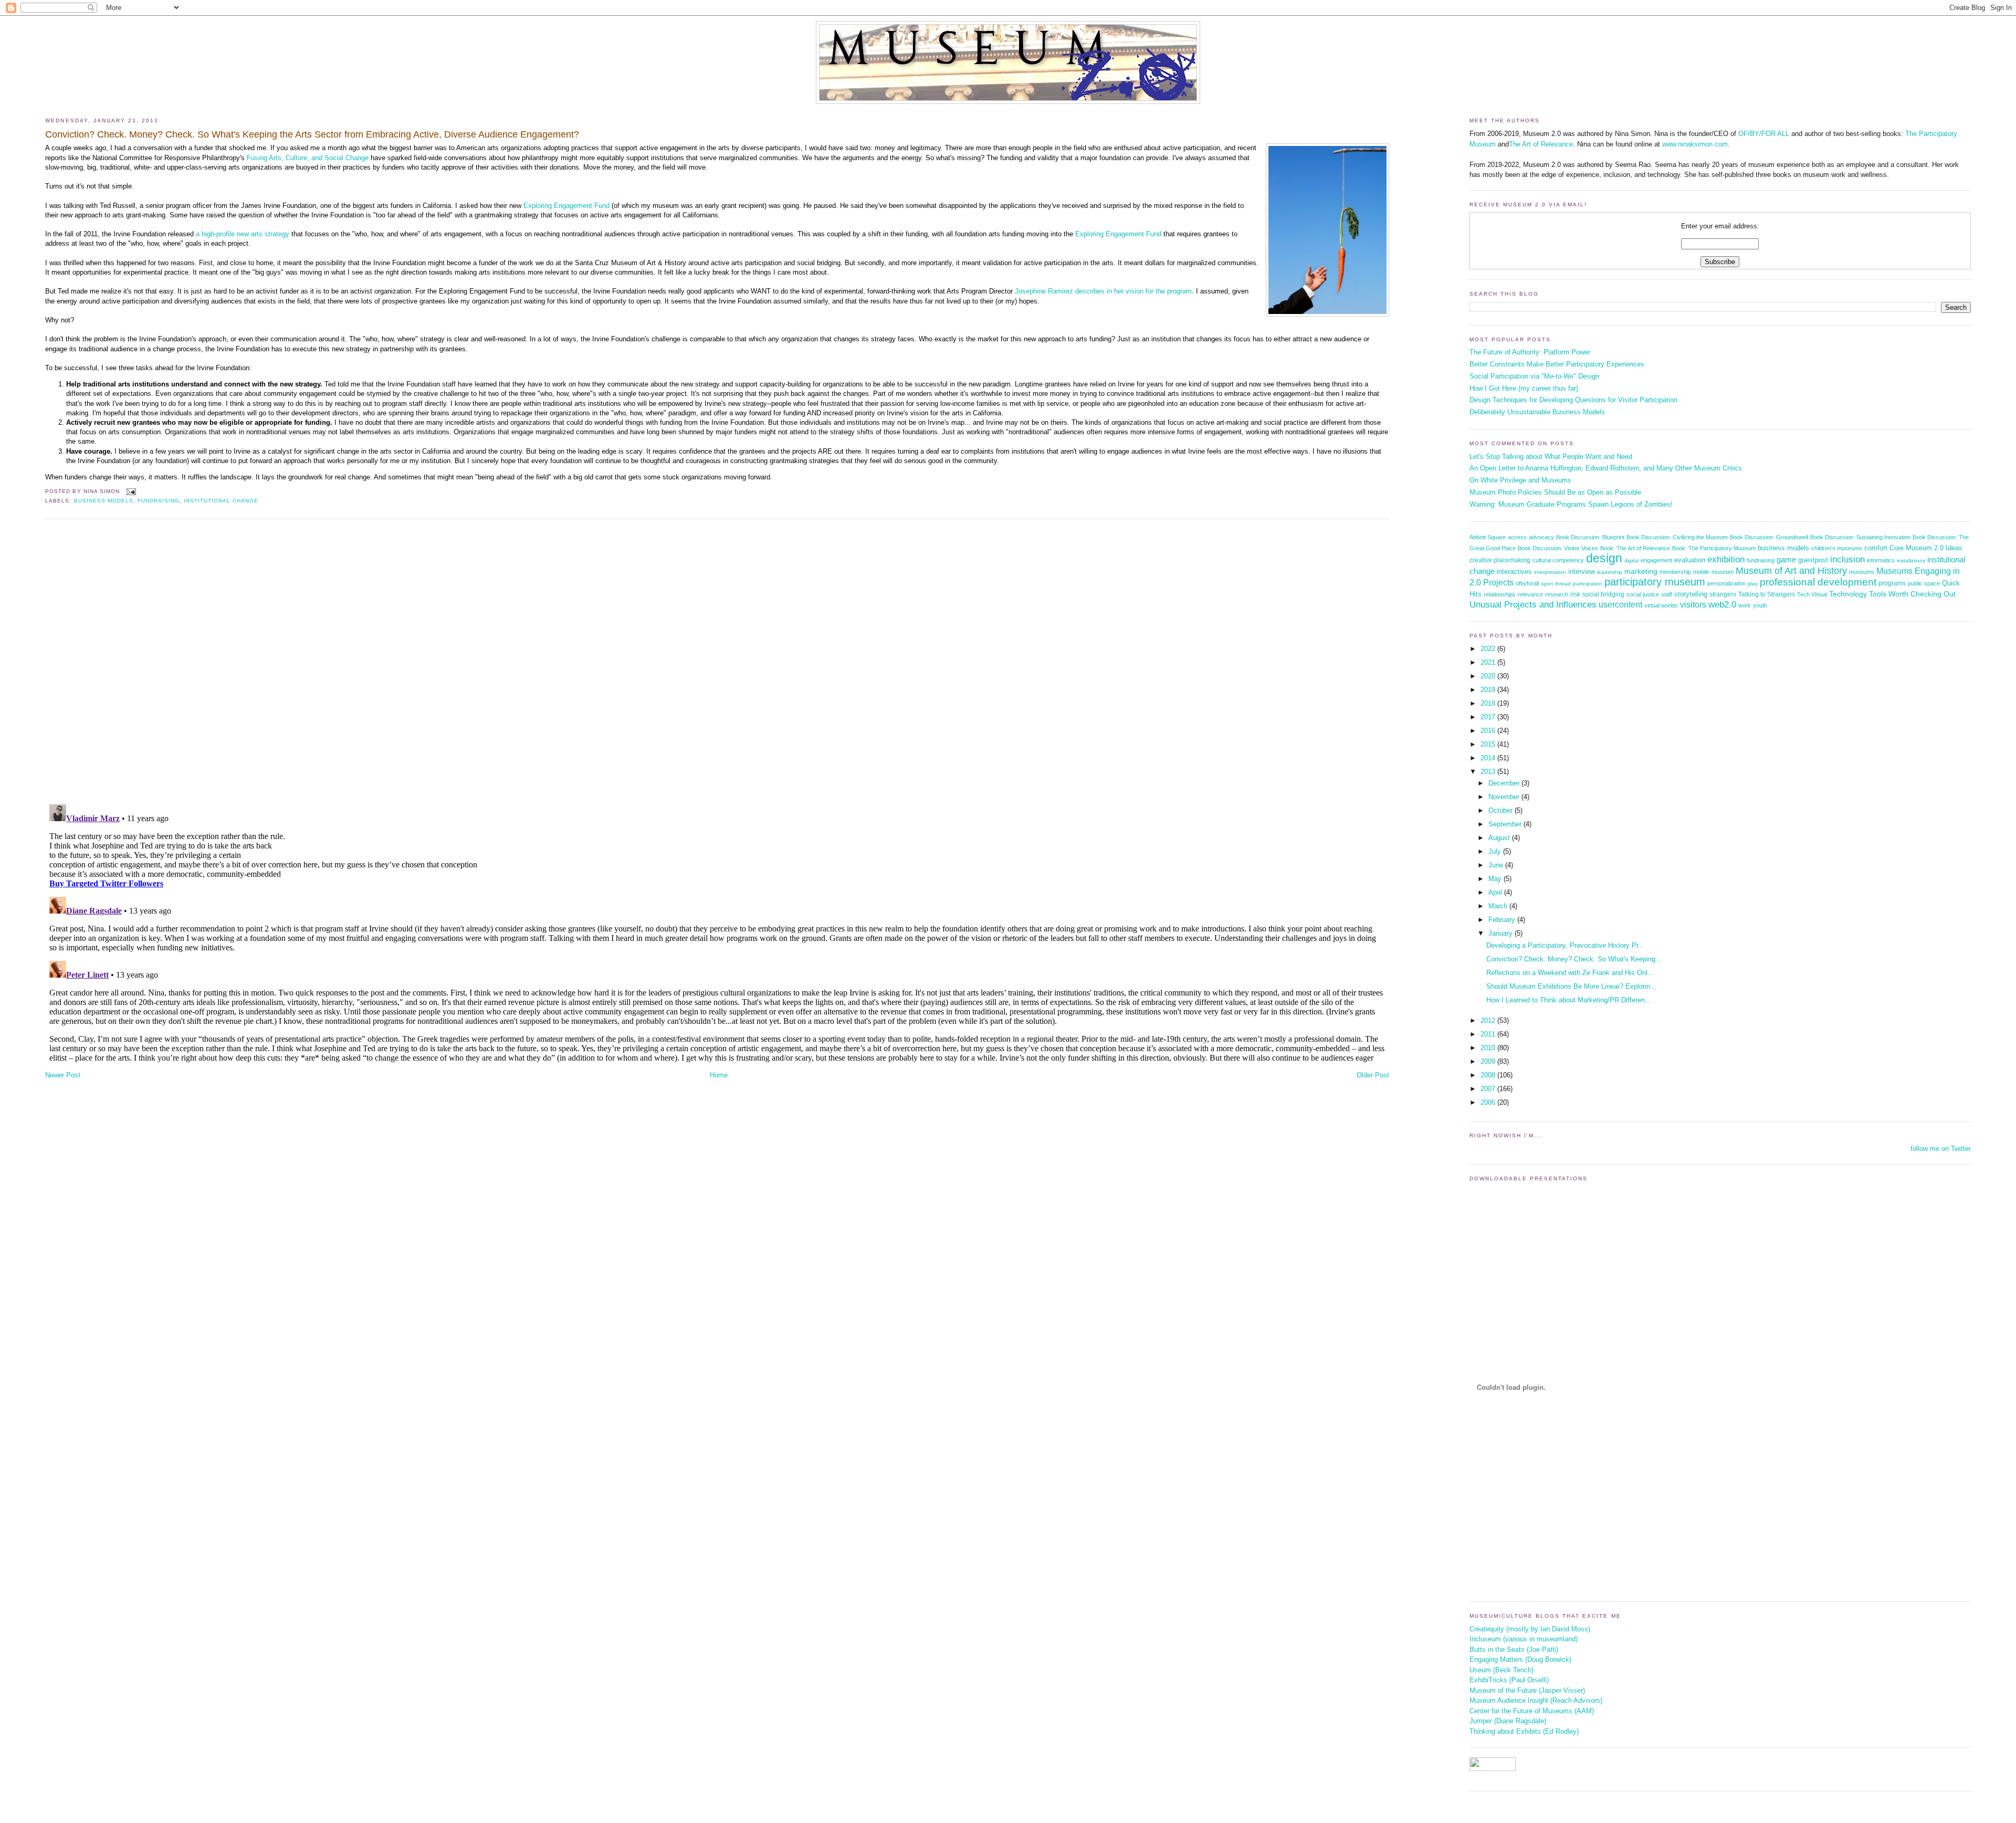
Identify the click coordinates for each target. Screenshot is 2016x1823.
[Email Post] (130, 491)
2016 (1489, 731)
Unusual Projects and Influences (1533, 604)
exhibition (1726, 559)
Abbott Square (1488, 537)
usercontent (1620, 604)
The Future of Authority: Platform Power (1530, 352)
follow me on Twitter (1941, 1149)
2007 (1489, 1089)
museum (1723, 572)
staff (1667, 594)
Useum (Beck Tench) (1501, 1670)
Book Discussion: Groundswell (1769, 537)
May (1496, 879)
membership (1675, 572)
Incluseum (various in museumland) (1524, 1639)
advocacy (1541, 537)
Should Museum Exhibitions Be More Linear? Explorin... (1571, 986)
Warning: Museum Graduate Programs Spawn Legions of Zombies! (1571, 504)
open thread (1556, 584)
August (1500, 838)
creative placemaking (1500, 560)
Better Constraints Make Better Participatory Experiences (1557, 364)
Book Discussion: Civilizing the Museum (1677, 537)
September (1506, 824)
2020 (1489, 676)
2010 (1489, 1048)
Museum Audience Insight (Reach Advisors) (1536, 1700)
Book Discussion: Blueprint (1590, 537)
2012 (1489, 1020)
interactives (1514, 572)
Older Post (1373, 1075)
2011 (1489, 1034)
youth (1760, 605)
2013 (1489, 772)
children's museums (1837, 548)
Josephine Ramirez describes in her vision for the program (1103, 291)
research (1557, 594)
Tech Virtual (1812, 594)
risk (1575, 594)
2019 (1489, 690)
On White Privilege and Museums (1520, 480)
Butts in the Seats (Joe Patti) (1514, 1649)
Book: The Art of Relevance (1635, 548)
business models (104, 501)
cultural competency (1558, 560)
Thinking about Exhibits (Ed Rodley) (1524, 1731)
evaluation (1690, 560)
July (1496, 851)
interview (1582, 572)
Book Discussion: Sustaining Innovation (1860, 537)
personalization (1726, 583)
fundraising (159, 501)
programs (1892, 583)
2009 (1489, 1061)
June (1497, 865)
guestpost (1813, 560)
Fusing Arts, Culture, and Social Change (308, 158)
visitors (1693, 605)
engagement (1656, 560)
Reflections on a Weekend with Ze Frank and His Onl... (1570, 973)
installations (1911, 560)
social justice (1643, 594)
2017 (1489, 717)
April (1496, 892)
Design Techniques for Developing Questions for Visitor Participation (1573, 400)
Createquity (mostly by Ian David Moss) (1530, 1629)
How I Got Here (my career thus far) (1524, 388)
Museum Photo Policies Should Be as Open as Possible (1555, 492)
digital (1631, 560)
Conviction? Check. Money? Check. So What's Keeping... (1574, 959)
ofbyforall (1527, 583)
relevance (1530, 594)
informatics (1881, 560)
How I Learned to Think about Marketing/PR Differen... (1569, 1000)
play (1753, 584)
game (1786, 559)
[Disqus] (717, 661)
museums (1862, 572)
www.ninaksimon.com (1695, 144)
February (1503, 920)
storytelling (1691, 594)
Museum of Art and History (1791, 571)
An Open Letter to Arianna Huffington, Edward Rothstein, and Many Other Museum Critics (1606, 468)
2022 (1489, 649)
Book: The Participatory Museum (1714, 548)
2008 (1489, 1075)
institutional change (221, 501)
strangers (1723, 594)
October (1501, 810)
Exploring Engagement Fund (566, 206)
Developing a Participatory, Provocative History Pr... (1565, 945)
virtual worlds (1661, 605)
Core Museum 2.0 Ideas (1926, 548)
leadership (1610, 572)
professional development (1818, 582)
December (1505, 783)
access (1517, 537)
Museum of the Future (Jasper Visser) (1527, 1690)
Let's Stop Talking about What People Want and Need (1551, 457)
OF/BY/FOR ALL (1764, 134)
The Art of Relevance (1541, 144)
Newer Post (63, 1075)
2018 (1489, 703)
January (1501, 933)
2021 (1489, 662)
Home (719, 1075)
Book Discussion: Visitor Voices (1558, 548)
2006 (1489, 1102)
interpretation (1550, 572)
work (1745, 605)
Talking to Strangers (1767, 594)
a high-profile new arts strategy (243, 234)
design (1604, 558)
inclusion (1847, 559)
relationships (1500, 594)
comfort (1876, 548)
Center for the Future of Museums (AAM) (1532, 1711)
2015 (1489, 744)
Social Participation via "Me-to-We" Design (1534, 376)
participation (1588, 584)
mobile (1701, 572)
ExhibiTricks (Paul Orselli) (1509, 1680)
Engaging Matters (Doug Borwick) (1520, 1659)
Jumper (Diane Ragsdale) (1508, 1721)
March (1499, 906)
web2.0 (1722, 605)
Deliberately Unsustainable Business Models (1537, 412)
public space (1924, 583)
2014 (1489, 758)
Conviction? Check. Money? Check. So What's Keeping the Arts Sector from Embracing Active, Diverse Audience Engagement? (312, 134)
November (1505, 797)
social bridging (1603, 594)
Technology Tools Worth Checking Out (1892, 594)
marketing (1641, 572)
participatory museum (1655, 582)
